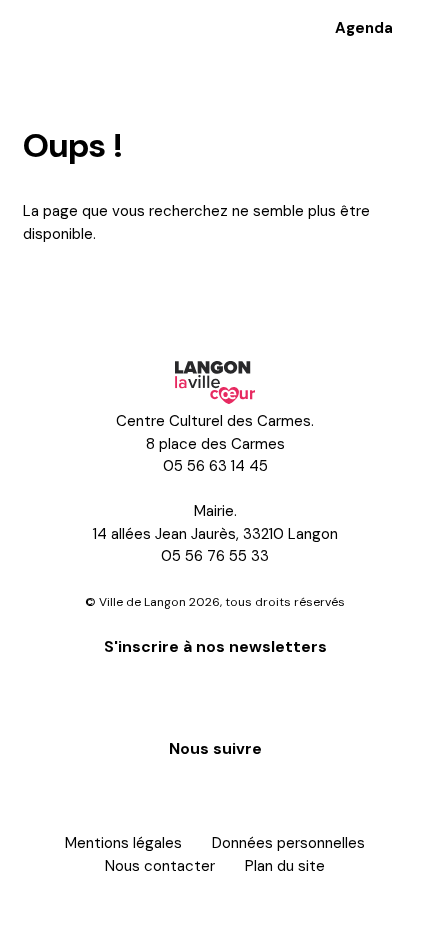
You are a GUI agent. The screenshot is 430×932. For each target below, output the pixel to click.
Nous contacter (160, 866)
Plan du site (285, 866)
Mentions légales (123, 843)
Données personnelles (288, 843)
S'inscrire (215, 695)
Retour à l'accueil (105, 289)
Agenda (364, 28)
